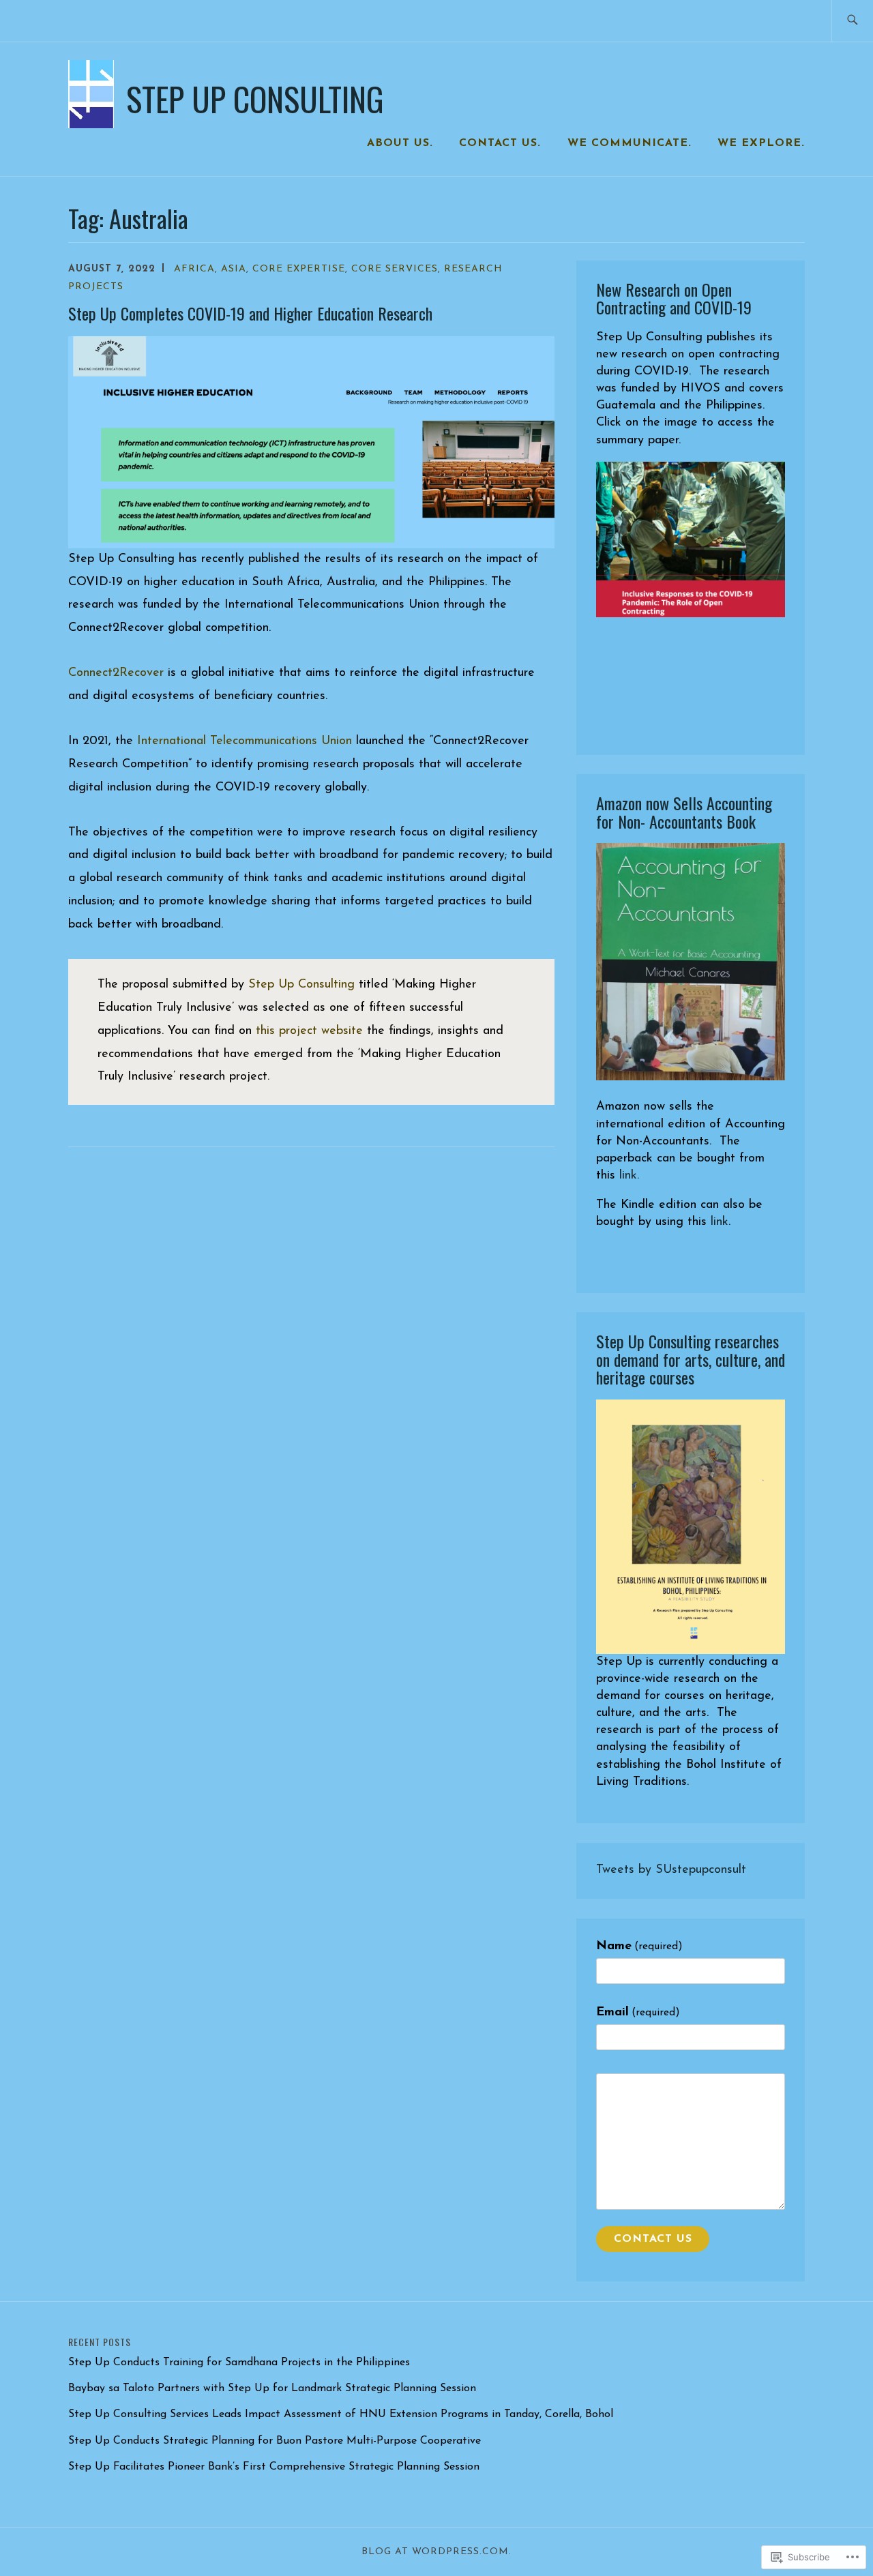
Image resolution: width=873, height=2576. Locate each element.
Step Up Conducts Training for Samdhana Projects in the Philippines (239, 2363)
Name (639, 1946)
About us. (400, 143)
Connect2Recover (116, 673)
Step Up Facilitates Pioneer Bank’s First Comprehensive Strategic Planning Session (274, 2467)
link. (629, 1176)
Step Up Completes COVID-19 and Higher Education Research (250, 313)
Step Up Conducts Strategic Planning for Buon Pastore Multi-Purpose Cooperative (275, 2441)
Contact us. (500, 143)
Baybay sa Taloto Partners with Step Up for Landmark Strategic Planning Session (274, 2388)
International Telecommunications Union (245, 741)
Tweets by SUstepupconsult (671, 1870)
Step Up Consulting (255, 99)
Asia (234, 269)
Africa (194, 269)
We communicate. (630, 143)
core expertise (299, 269)
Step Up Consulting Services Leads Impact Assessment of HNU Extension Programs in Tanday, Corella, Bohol (341, 2414)
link (720, 1222)
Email (638, 2013)
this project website (309, 1031)
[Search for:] (852, 21)
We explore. (761, 143)
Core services (395, 269)
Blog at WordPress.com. (436, 2552)
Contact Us (653, 2239)
